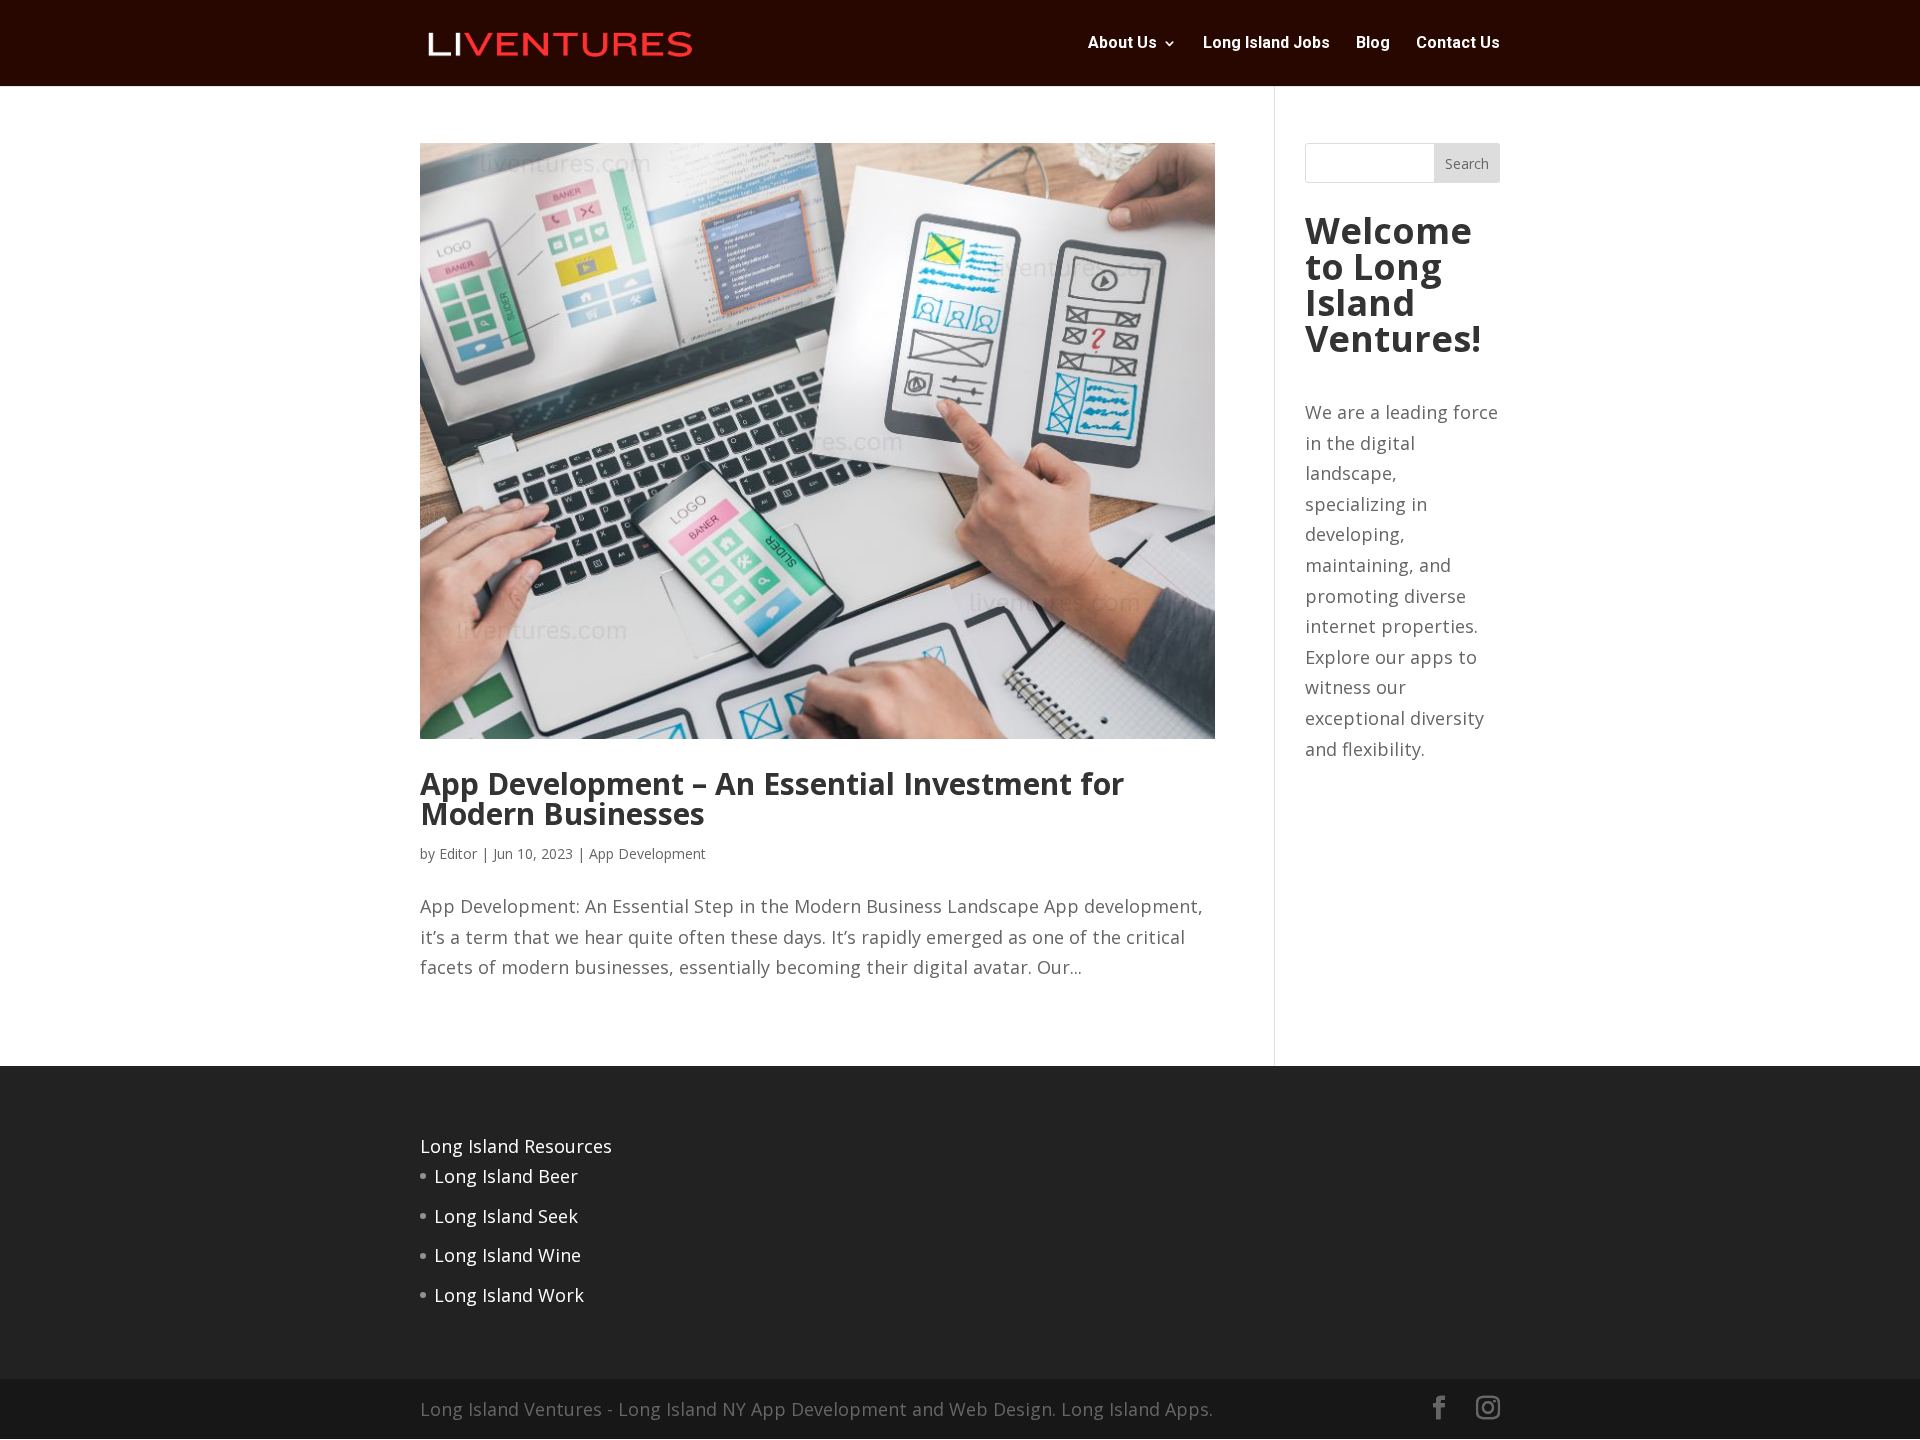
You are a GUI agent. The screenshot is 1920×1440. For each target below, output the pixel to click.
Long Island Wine (507, 1255)
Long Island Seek (506, 1216)
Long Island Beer (506, 1176)
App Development (647, 853)
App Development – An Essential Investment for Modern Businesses (772, 798)
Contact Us (1458, 44)
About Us (1122, 44)
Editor (458, 853)
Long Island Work (509, 1295)
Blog (1373, 44)
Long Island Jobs (1266, 44)
